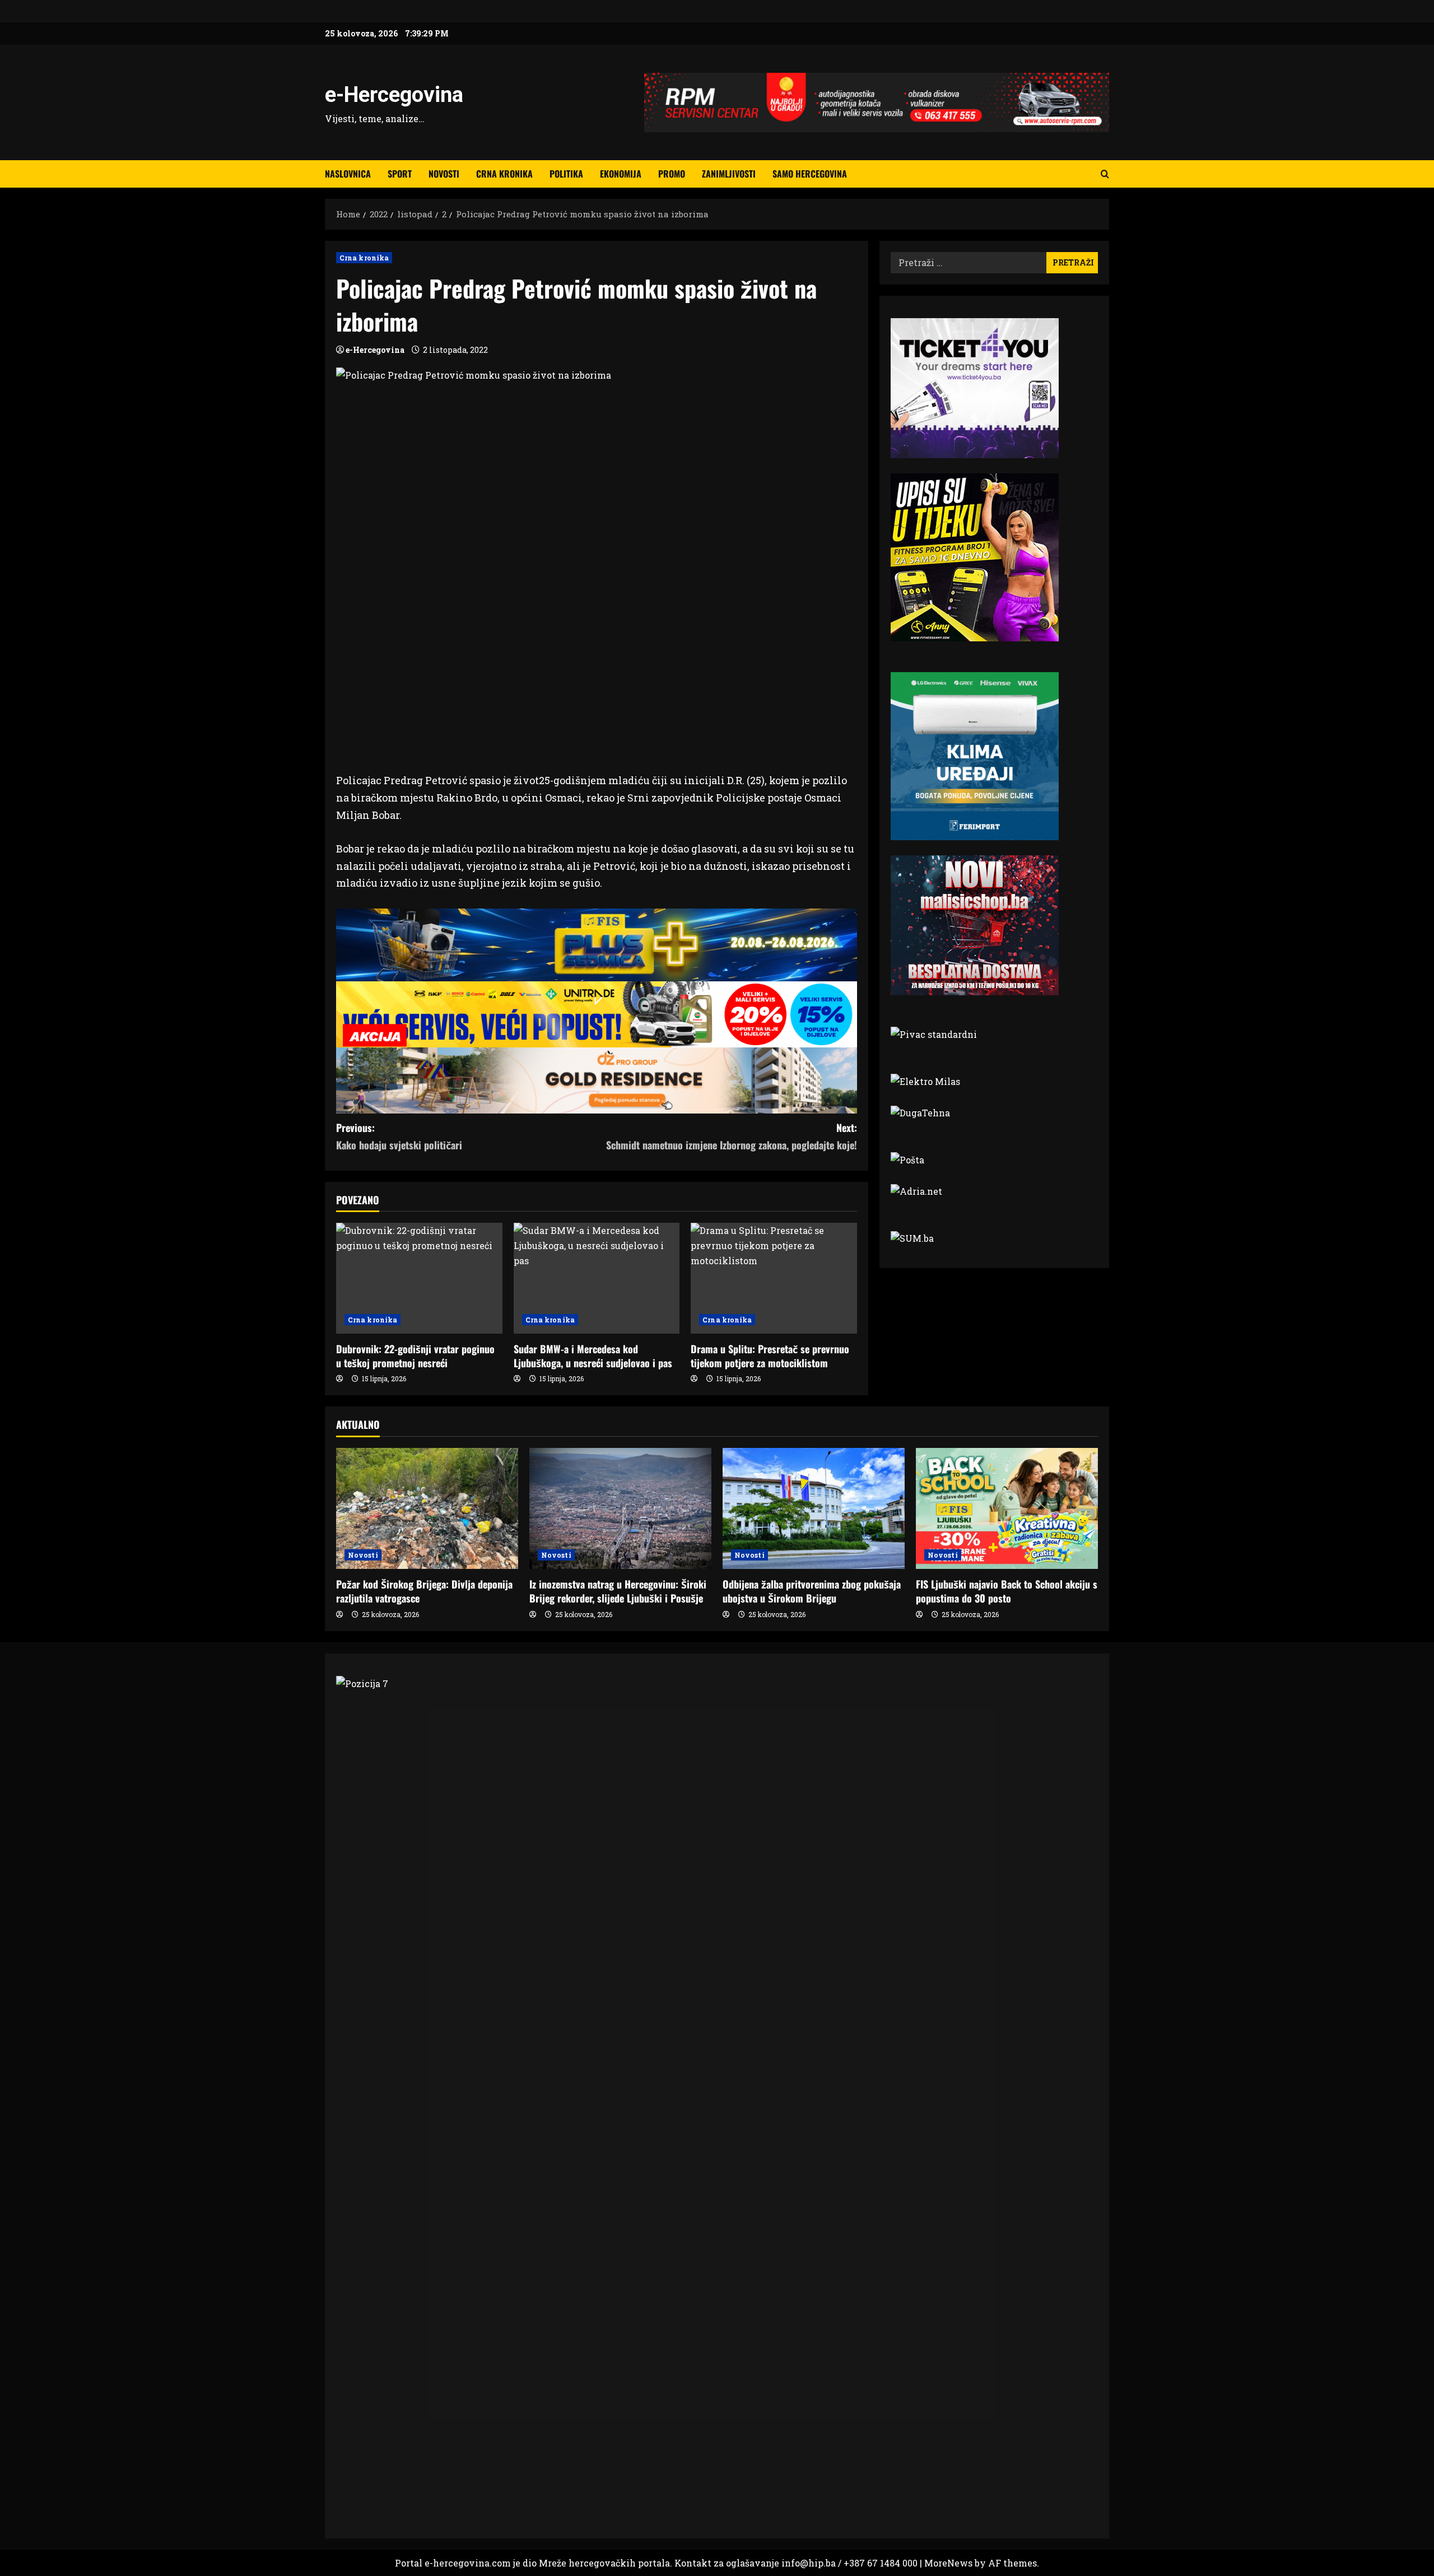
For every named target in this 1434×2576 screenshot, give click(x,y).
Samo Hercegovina (810, 174)
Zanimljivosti (729, 174)
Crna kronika (504, 174)
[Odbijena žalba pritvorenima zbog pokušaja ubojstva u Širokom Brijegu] (814, 1509)
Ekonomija (621, 174)
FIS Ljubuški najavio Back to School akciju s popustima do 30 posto (1007, 1591)
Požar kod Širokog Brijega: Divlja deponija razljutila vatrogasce (424, 1591)
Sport (400, 174)
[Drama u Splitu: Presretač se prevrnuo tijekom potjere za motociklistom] (774, 1278)
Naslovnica (348, 174)
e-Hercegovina (394, 95)
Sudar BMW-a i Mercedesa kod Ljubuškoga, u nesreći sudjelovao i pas (593, 1356)
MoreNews (948, 2563)
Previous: (399, 1136)
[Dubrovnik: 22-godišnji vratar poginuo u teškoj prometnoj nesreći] (419, 1278)
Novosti (444, 174)
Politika (566, 174)
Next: (732, 1136)
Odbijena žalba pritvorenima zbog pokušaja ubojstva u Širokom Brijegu (812, 1591)
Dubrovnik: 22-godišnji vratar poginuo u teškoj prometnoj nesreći (415, 1356)
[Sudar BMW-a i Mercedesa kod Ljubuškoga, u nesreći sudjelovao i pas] (597, 1278)
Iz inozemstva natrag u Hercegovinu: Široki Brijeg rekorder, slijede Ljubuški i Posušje (618, 1591)
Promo (672, 174)
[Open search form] (1105, 174)
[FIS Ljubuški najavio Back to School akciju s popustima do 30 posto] (1007, 1509)
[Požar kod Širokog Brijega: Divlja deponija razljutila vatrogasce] (427, 1509)
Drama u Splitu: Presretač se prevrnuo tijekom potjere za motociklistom (770, 1356)
